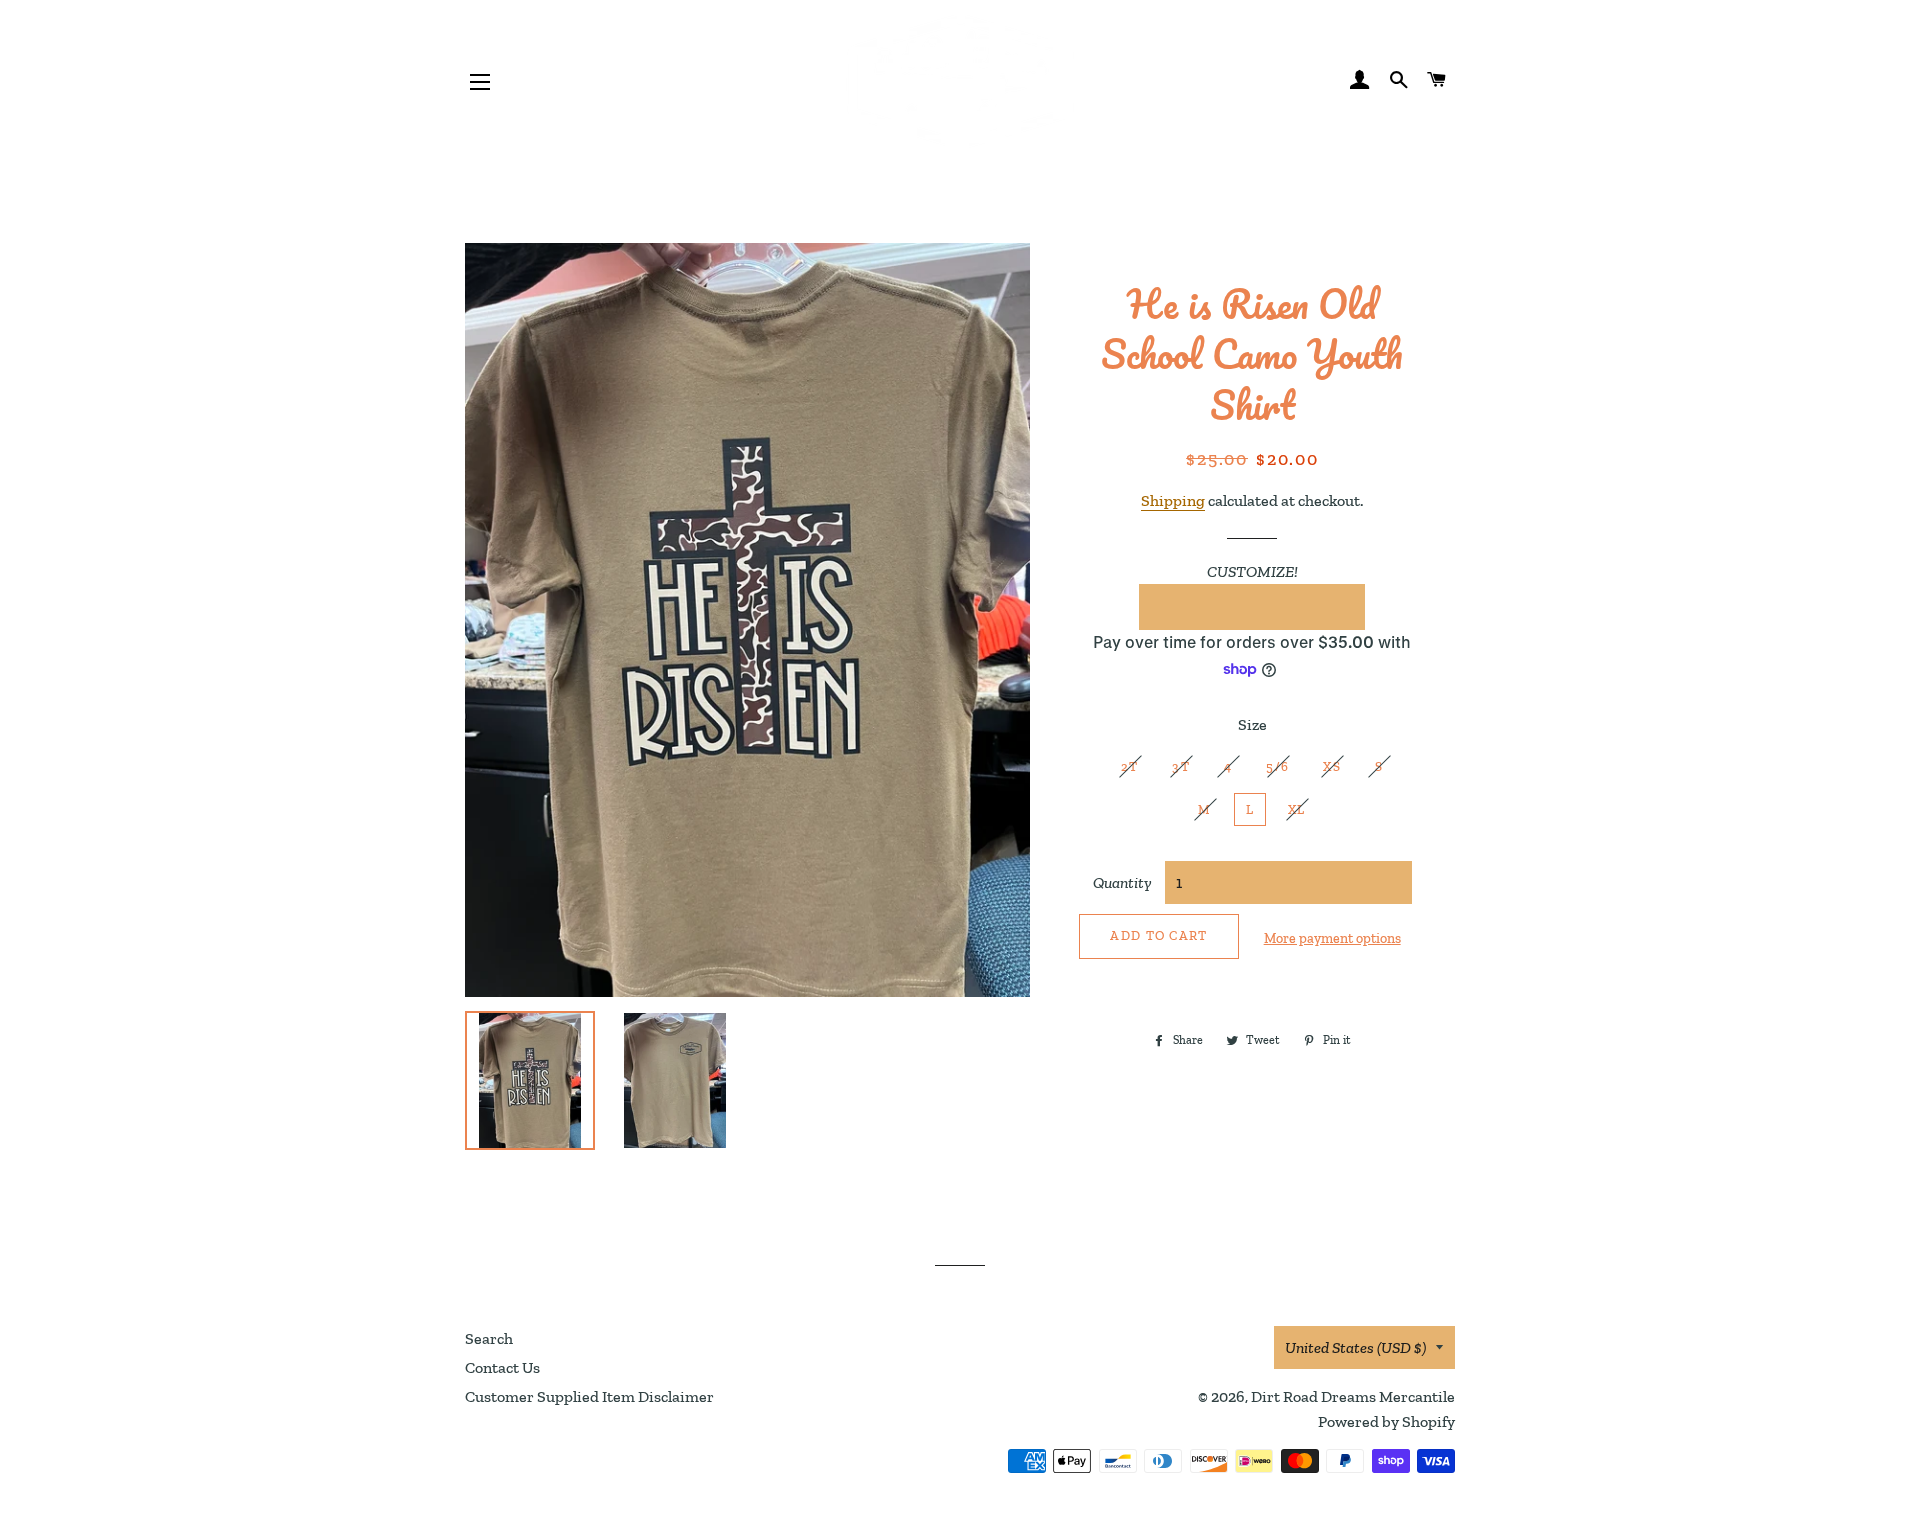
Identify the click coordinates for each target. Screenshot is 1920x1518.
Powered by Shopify (1386, 1421)
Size (1252, 724)
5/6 (1277, 766)
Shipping (1173, 500)
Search (489, 1338)
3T (1181, 766)
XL (1297, 809)
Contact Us (502, 1367)
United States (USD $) (1355, 1347)
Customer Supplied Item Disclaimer (589, 1396)
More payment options (1332, 938)
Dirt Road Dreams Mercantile (1353, 1396)
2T (1130, 766)
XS (1332, 766)
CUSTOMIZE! (1252, 571)
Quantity (1122, 882)
